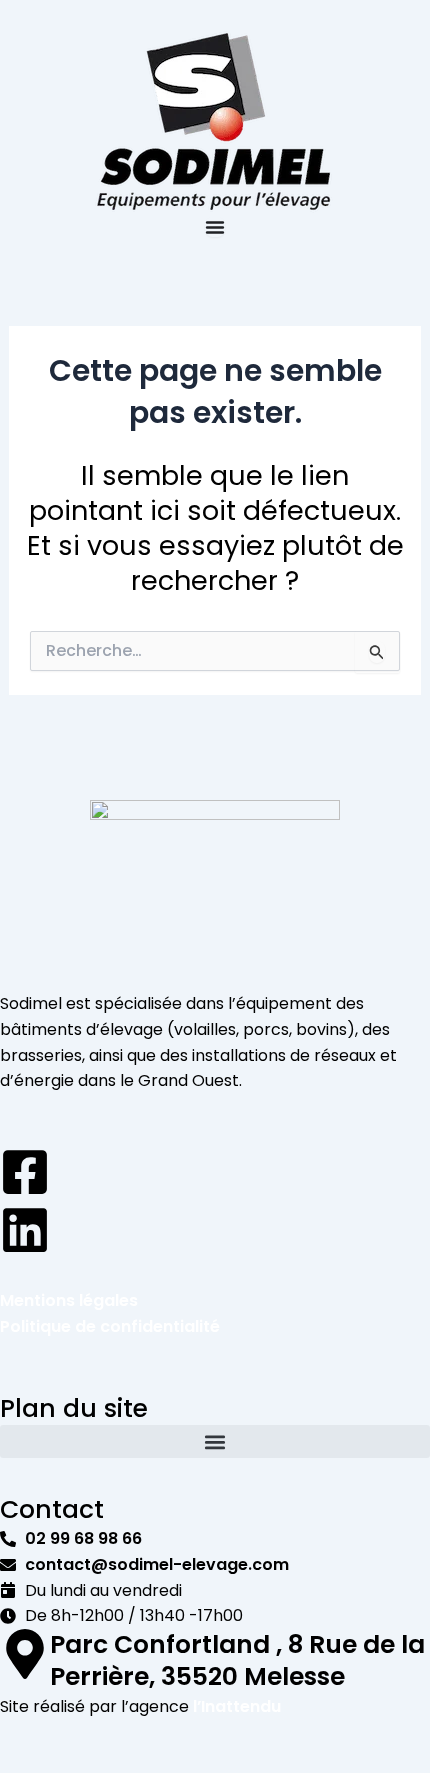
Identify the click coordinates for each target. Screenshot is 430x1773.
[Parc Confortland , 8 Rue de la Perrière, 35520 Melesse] (25, 1654)
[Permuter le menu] (215, 227)
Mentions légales (69, 1300)
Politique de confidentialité (110, 1326)
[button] (215, 1441)
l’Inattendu (237, 1706)
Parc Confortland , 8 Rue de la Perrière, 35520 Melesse (237, 1661)
